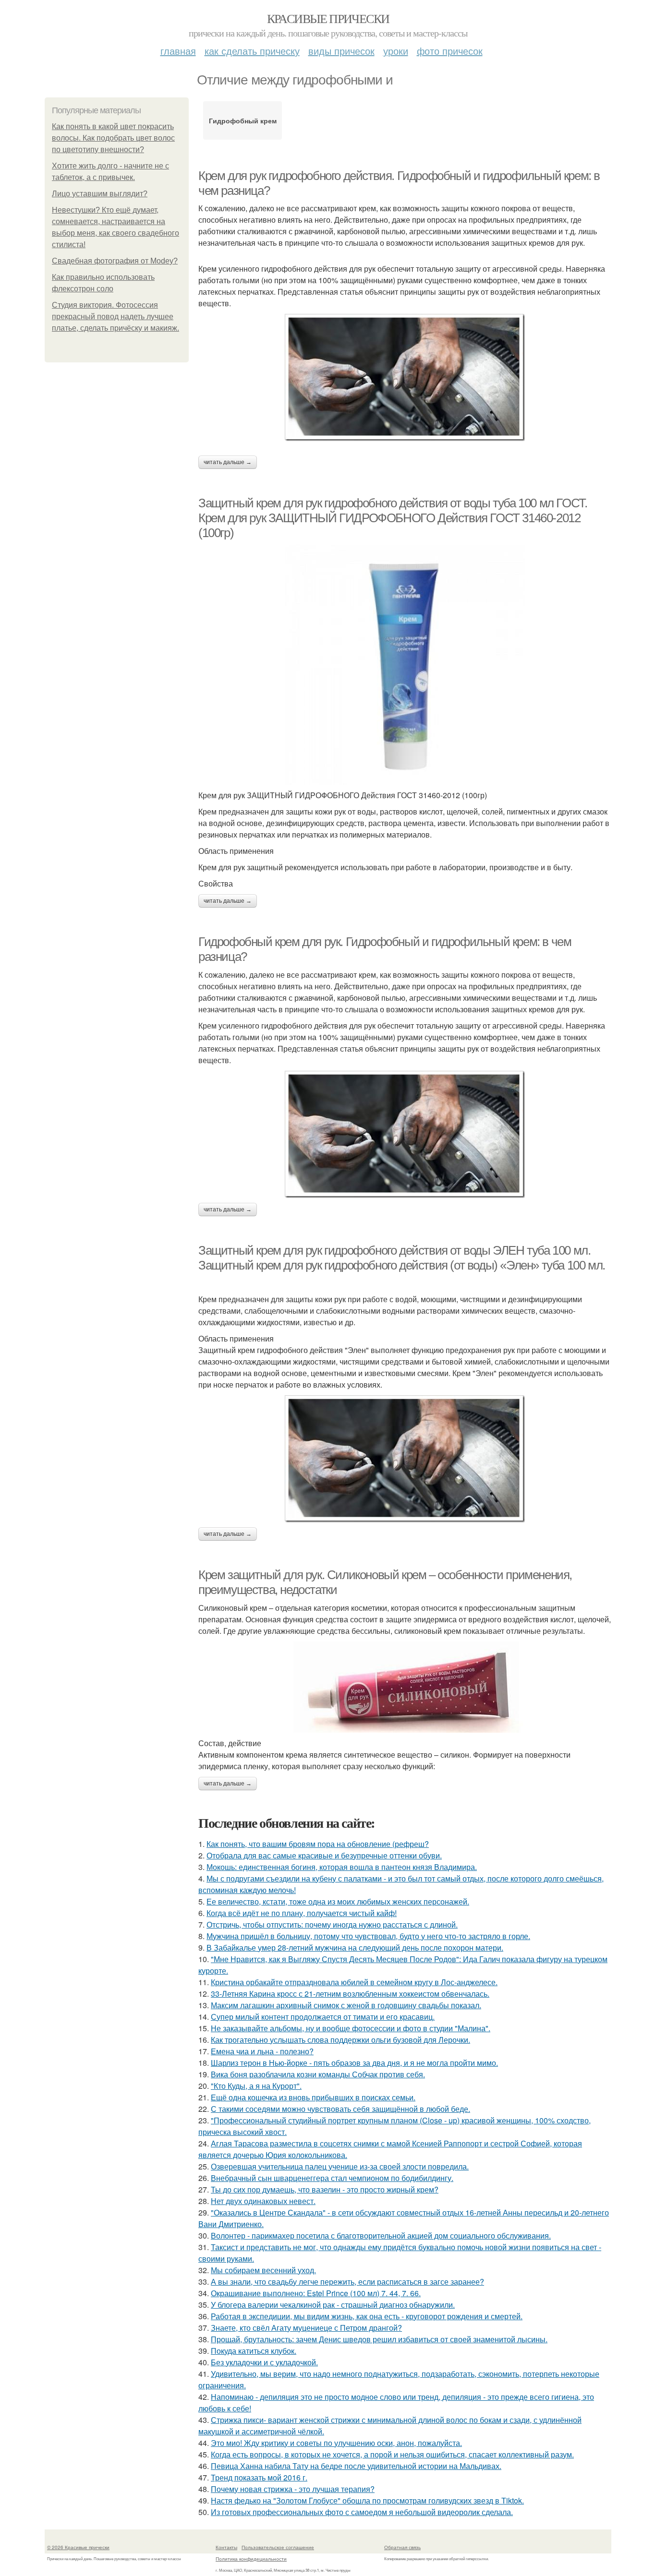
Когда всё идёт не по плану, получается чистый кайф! (302, 1913)
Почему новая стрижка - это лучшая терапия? (293, 2489)
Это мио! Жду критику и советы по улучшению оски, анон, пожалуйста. (336, 2443)
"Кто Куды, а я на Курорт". (256, 2086)
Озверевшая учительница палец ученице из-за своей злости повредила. (340, 2166)
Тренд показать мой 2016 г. (259, 2477)
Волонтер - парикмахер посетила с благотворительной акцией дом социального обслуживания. (381, 2235)
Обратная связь (402, 2547)
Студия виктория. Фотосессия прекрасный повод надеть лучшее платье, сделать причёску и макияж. (115, 317)
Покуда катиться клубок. (254, 2351)
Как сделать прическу (252, 51)
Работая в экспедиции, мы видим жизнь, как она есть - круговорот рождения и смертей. (367, 2316)
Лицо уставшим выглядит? (100, 194)
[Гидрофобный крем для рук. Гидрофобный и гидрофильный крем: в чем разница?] (405, 1134)
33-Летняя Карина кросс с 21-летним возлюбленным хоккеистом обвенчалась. (350, 1994)
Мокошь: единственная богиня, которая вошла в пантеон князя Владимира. (342, 1867)
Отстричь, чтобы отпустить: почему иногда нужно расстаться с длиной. (332, 1924)
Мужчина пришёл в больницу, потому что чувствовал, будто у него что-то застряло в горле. (368, 1936)
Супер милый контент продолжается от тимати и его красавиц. (323, 2017)
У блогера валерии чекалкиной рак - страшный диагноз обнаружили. (333, 2305)
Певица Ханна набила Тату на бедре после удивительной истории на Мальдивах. (356, 2466)
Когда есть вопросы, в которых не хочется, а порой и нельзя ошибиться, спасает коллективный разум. (392, 2454)
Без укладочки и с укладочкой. (264, 2362)
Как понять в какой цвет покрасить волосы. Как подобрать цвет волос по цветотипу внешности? (113, 138)
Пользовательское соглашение (278, 2547)
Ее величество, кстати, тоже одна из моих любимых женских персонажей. (338, 1901)
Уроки (396, 51)
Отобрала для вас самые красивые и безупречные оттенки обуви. (324, 1855)
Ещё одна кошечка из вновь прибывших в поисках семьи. (313, 2097)
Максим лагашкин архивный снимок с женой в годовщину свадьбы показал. (346, 2005)
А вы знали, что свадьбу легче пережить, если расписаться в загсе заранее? (347, 2282)
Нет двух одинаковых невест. (263, 2201)
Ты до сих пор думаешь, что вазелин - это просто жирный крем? (325, 2189)
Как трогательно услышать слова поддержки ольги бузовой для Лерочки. (340, 2040)
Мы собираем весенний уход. (263, 2270)
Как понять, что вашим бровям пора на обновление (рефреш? (318, 1844)
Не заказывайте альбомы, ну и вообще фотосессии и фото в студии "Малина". (351, 2028)
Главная (178, 51)
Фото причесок (450, 51)
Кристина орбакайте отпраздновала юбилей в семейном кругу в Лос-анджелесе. (354, 1982)
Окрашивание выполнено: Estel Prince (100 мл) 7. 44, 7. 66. (316, 2293)
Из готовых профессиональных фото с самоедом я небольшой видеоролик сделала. (362, 2512)
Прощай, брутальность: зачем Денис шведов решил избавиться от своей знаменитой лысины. (379, 2339)
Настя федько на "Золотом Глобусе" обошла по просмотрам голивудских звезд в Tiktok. (367, 2500)
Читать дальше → (228, 462)
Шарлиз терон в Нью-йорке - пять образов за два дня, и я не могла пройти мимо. (354, 2063)
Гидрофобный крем (243, 120)
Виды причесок (341, 51)
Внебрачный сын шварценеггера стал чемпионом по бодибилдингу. (332, 2178)
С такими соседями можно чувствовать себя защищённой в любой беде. (340, 2109)
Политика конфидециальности (251, 2559)
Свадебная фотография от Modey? (115, 261)
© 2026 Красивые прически (78, 2547)
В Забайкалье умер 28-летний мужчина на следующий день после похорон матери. (355, 1947)
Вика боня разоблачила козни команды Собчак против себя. (318, 2074)
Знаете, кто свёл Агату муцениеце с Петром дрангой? (306, 2328)
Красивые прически (328, 18)
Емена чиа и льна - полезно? (262, 2051)
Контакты (226, 2547)
